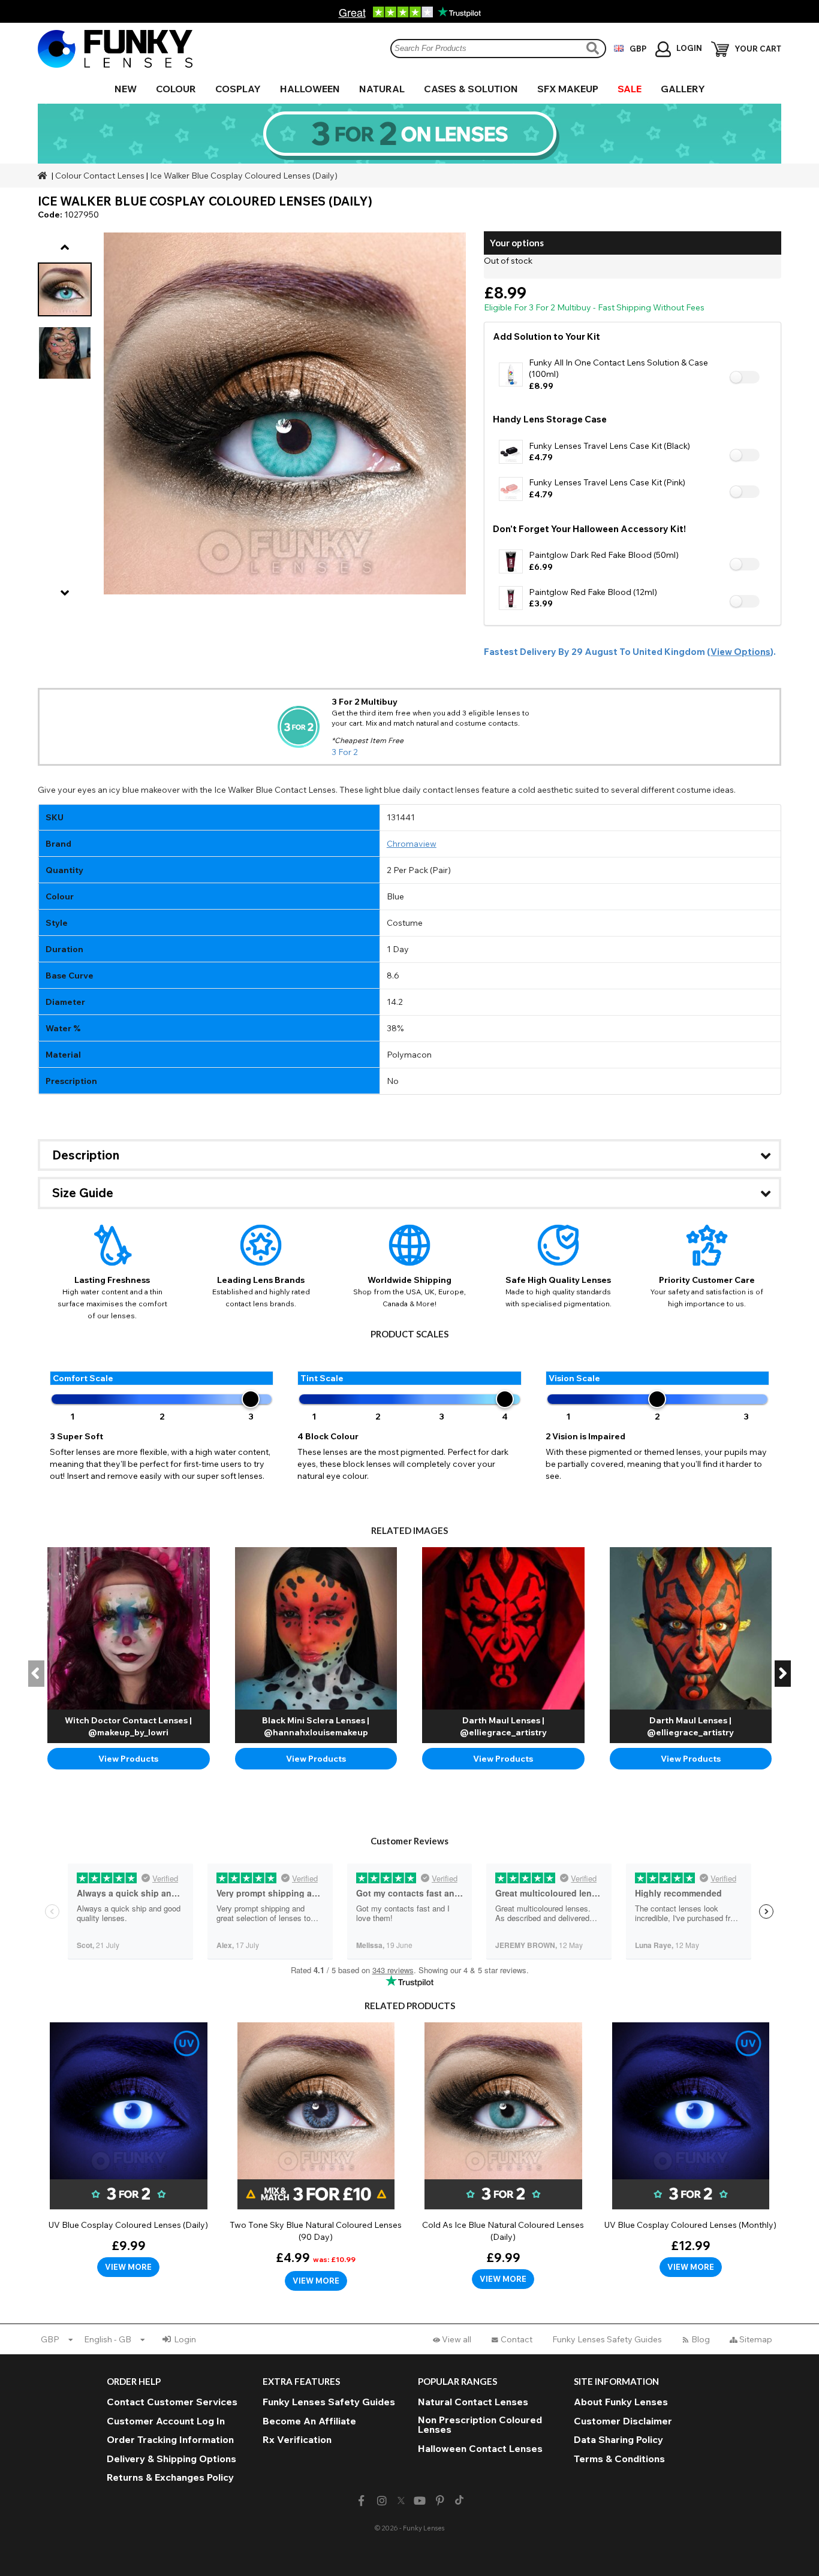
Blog (701, 2339)
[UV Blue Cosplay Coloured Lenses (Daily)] (129, 2150)
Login (185, 2339)
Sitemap (756, 2339)
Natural (382, 89)
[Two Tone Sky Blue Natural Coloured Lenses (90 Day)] (316, 2157)
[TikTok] (459, 2501)
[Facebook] (361, 2501)
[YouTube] (420, 2501)
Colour (176, 89)
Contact (517, 2339)
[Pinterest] (440, 2501)
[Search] (594, 48)
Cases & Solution (471, 89)
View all (457, 2339)
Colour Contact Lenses (100, 176)
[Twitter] (401, 2501)
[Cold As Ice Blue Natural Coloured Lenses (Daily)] (503, 2156)
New (126, 89)
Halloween (310, 89)
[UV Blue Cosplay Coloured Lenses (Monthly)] (691, 2150)
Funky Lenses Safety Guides (607, 2339)
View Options (740, 652)
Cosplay (238, 89)
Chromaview (412, 844)
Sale (630, 89)
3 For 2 (345, 752)
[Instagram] (382, 2501)
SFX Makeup (568, 89)
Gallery (683, 89)
